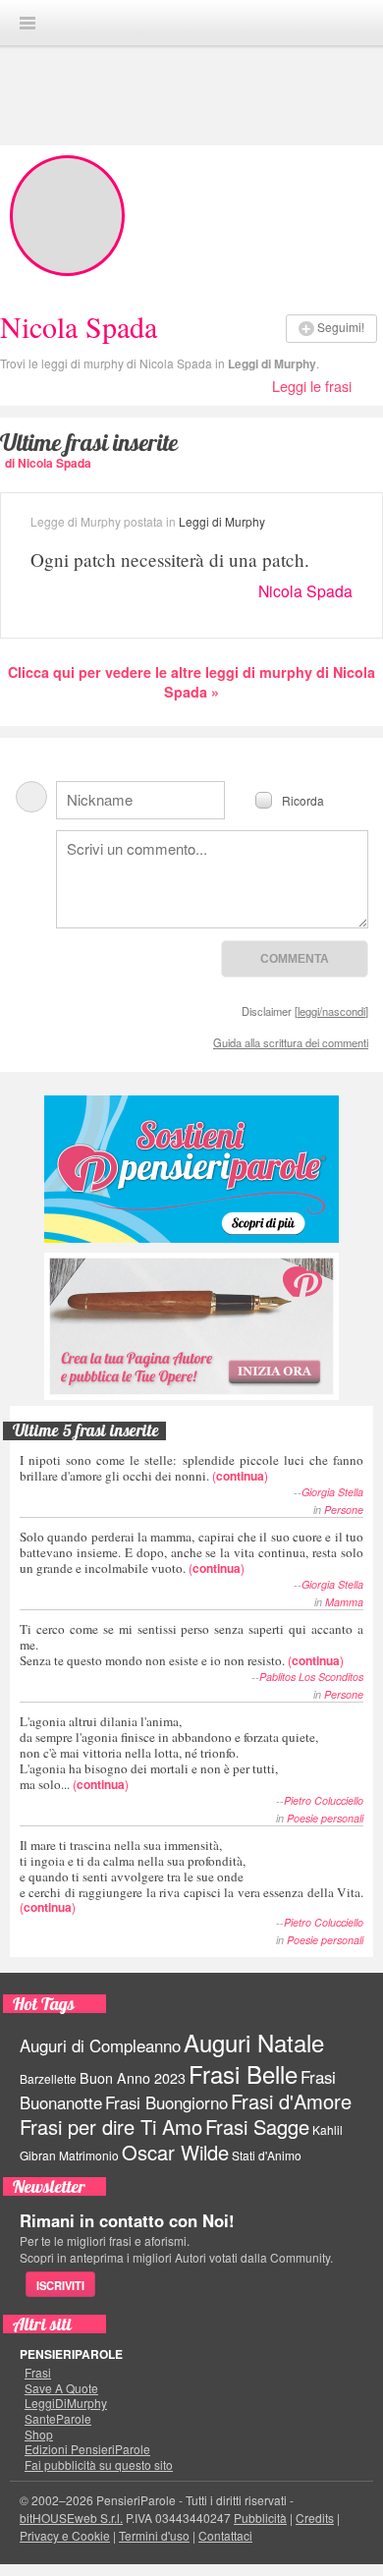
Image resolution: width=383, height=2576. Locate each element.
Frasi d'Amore (291, 2101)
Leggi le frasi (312, 386)
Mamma (344, 1602)
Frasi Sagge (257, 2127)
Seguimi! (341, 327)
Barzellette (48, 2078)
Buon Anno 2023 (133, 2078)
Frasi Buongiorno (166, 2102)
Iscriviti (60, 2285)
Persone (344, 1510)
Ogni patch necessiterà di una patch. (170, 560)
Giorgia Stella (332, 1492)
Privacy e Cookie (65, 2535)
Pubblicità (260, 2518)
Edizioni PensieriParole (87, 2449)
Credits (315, 2518)
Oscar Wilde (175, 2152)
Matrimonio (89, 2155)
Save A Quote (61, 2388)
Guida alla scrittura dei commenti (291, 1042)
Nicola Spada (305, 591)
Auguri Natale (254, 2042)
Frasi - (191, 22)
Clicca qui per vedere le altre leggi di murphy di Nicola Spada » (191, 682)
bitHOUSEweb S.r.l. (71, 2518)
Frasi (38, 2373)
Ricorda (303, 799)
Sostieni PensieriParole (191, 1169)
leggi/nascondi (331, 1011)
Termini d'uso (154, 2535)
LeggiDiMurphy (66, 2403)
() (191, 1467)
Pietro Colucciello (324, 1800)
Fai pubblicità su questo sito (99, 2465)
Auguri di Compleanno (100, 2045)
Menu (27, 23)
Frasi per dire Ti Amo (111, 2127)
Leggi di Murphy (272, 364)
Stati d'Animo (267, 2155)
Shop (39, 2435)
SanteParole (58, 2419)
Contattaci (225, 2535)
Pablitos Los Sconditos (311, 1677)
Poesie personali (325, 1818)
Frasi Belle (243, 2073)
